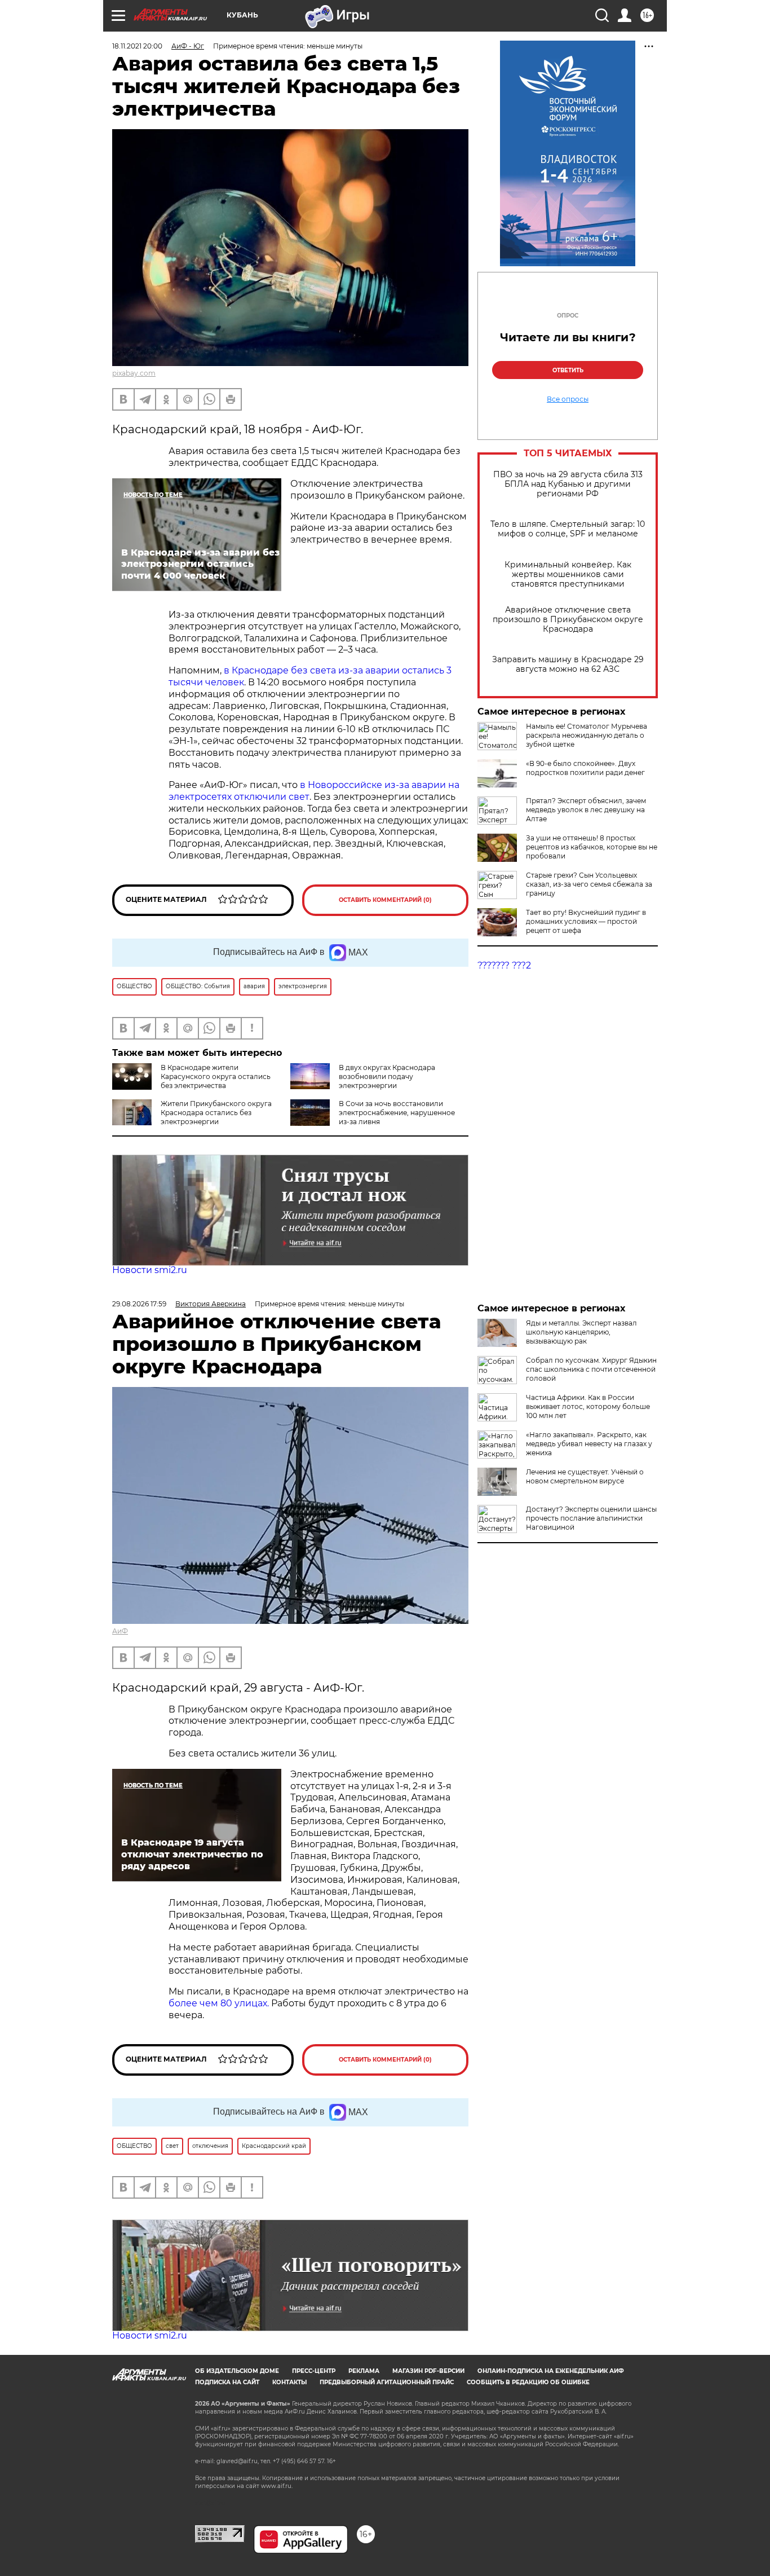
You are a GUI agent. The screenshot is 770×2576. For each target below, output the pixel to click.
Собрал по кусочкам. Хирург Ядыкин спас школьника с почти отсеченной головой (591, 1369)
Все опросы (568, 399)
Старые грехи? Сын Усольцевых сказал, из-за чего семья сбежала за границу (589, 884)
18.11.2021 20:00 (137, 46)
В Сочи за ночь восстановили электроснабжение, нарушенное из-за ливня (397, 1113)
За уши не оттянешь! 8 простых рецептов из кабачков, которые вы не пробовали (592, 847)
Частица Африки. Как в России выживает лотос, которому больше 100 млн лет (588, 1406)
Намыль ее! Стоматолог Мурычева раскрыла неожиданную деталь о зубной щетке (587, 735)
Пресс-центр (314, 2371)
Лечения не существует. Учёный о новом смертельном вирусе (585, 1476)
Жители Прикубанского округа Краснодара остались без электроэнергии (216, 1113)
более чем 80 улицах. (219, 2003)
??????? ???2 (504, 965)
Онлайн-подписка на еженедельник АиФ (551, 2371)
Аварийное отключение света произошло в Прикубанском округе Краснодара (568, 620)
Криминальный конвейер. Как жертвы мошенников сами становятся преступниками (568, 574)
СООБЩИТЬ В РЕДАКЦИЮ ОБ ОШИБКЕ (528, 2382)
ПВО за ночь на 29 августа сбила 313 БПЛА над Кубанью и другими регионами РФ (568, 484)
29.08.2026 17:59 (139, 1304)
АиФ (120, 1631)
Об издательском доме (237, 2371)
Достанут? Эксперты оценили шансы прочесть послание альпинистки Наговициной (591, 1518)
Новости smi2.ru (150, 1270)
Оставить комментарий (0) (385, 900)
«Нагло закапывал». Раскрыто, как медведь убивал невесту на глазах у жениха (589, 1444)
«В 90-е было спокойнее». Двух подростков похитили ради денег (585, 768)
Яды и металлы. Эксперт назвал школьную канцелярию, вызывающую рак (581, 1332)
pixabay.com (134, 373)
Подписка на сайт (227, 2382)
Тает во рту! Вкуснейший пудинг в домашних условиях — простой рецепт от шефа (586, 921)
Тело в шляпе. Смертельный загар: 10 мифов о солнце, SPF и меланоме (568, 529)
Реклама (364, 2371)
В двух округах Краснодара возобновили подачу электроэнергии (387, 1076)
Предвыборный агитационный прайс (387, 2382)
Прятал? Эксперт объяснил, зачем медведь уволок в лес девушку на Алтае (586, 810)
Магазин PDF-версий (428, 2371)
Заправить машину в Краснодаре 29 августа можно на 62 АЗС (568, 664)
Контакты (289, 2382)
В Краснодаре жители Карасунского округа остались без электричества (216, 1076)
